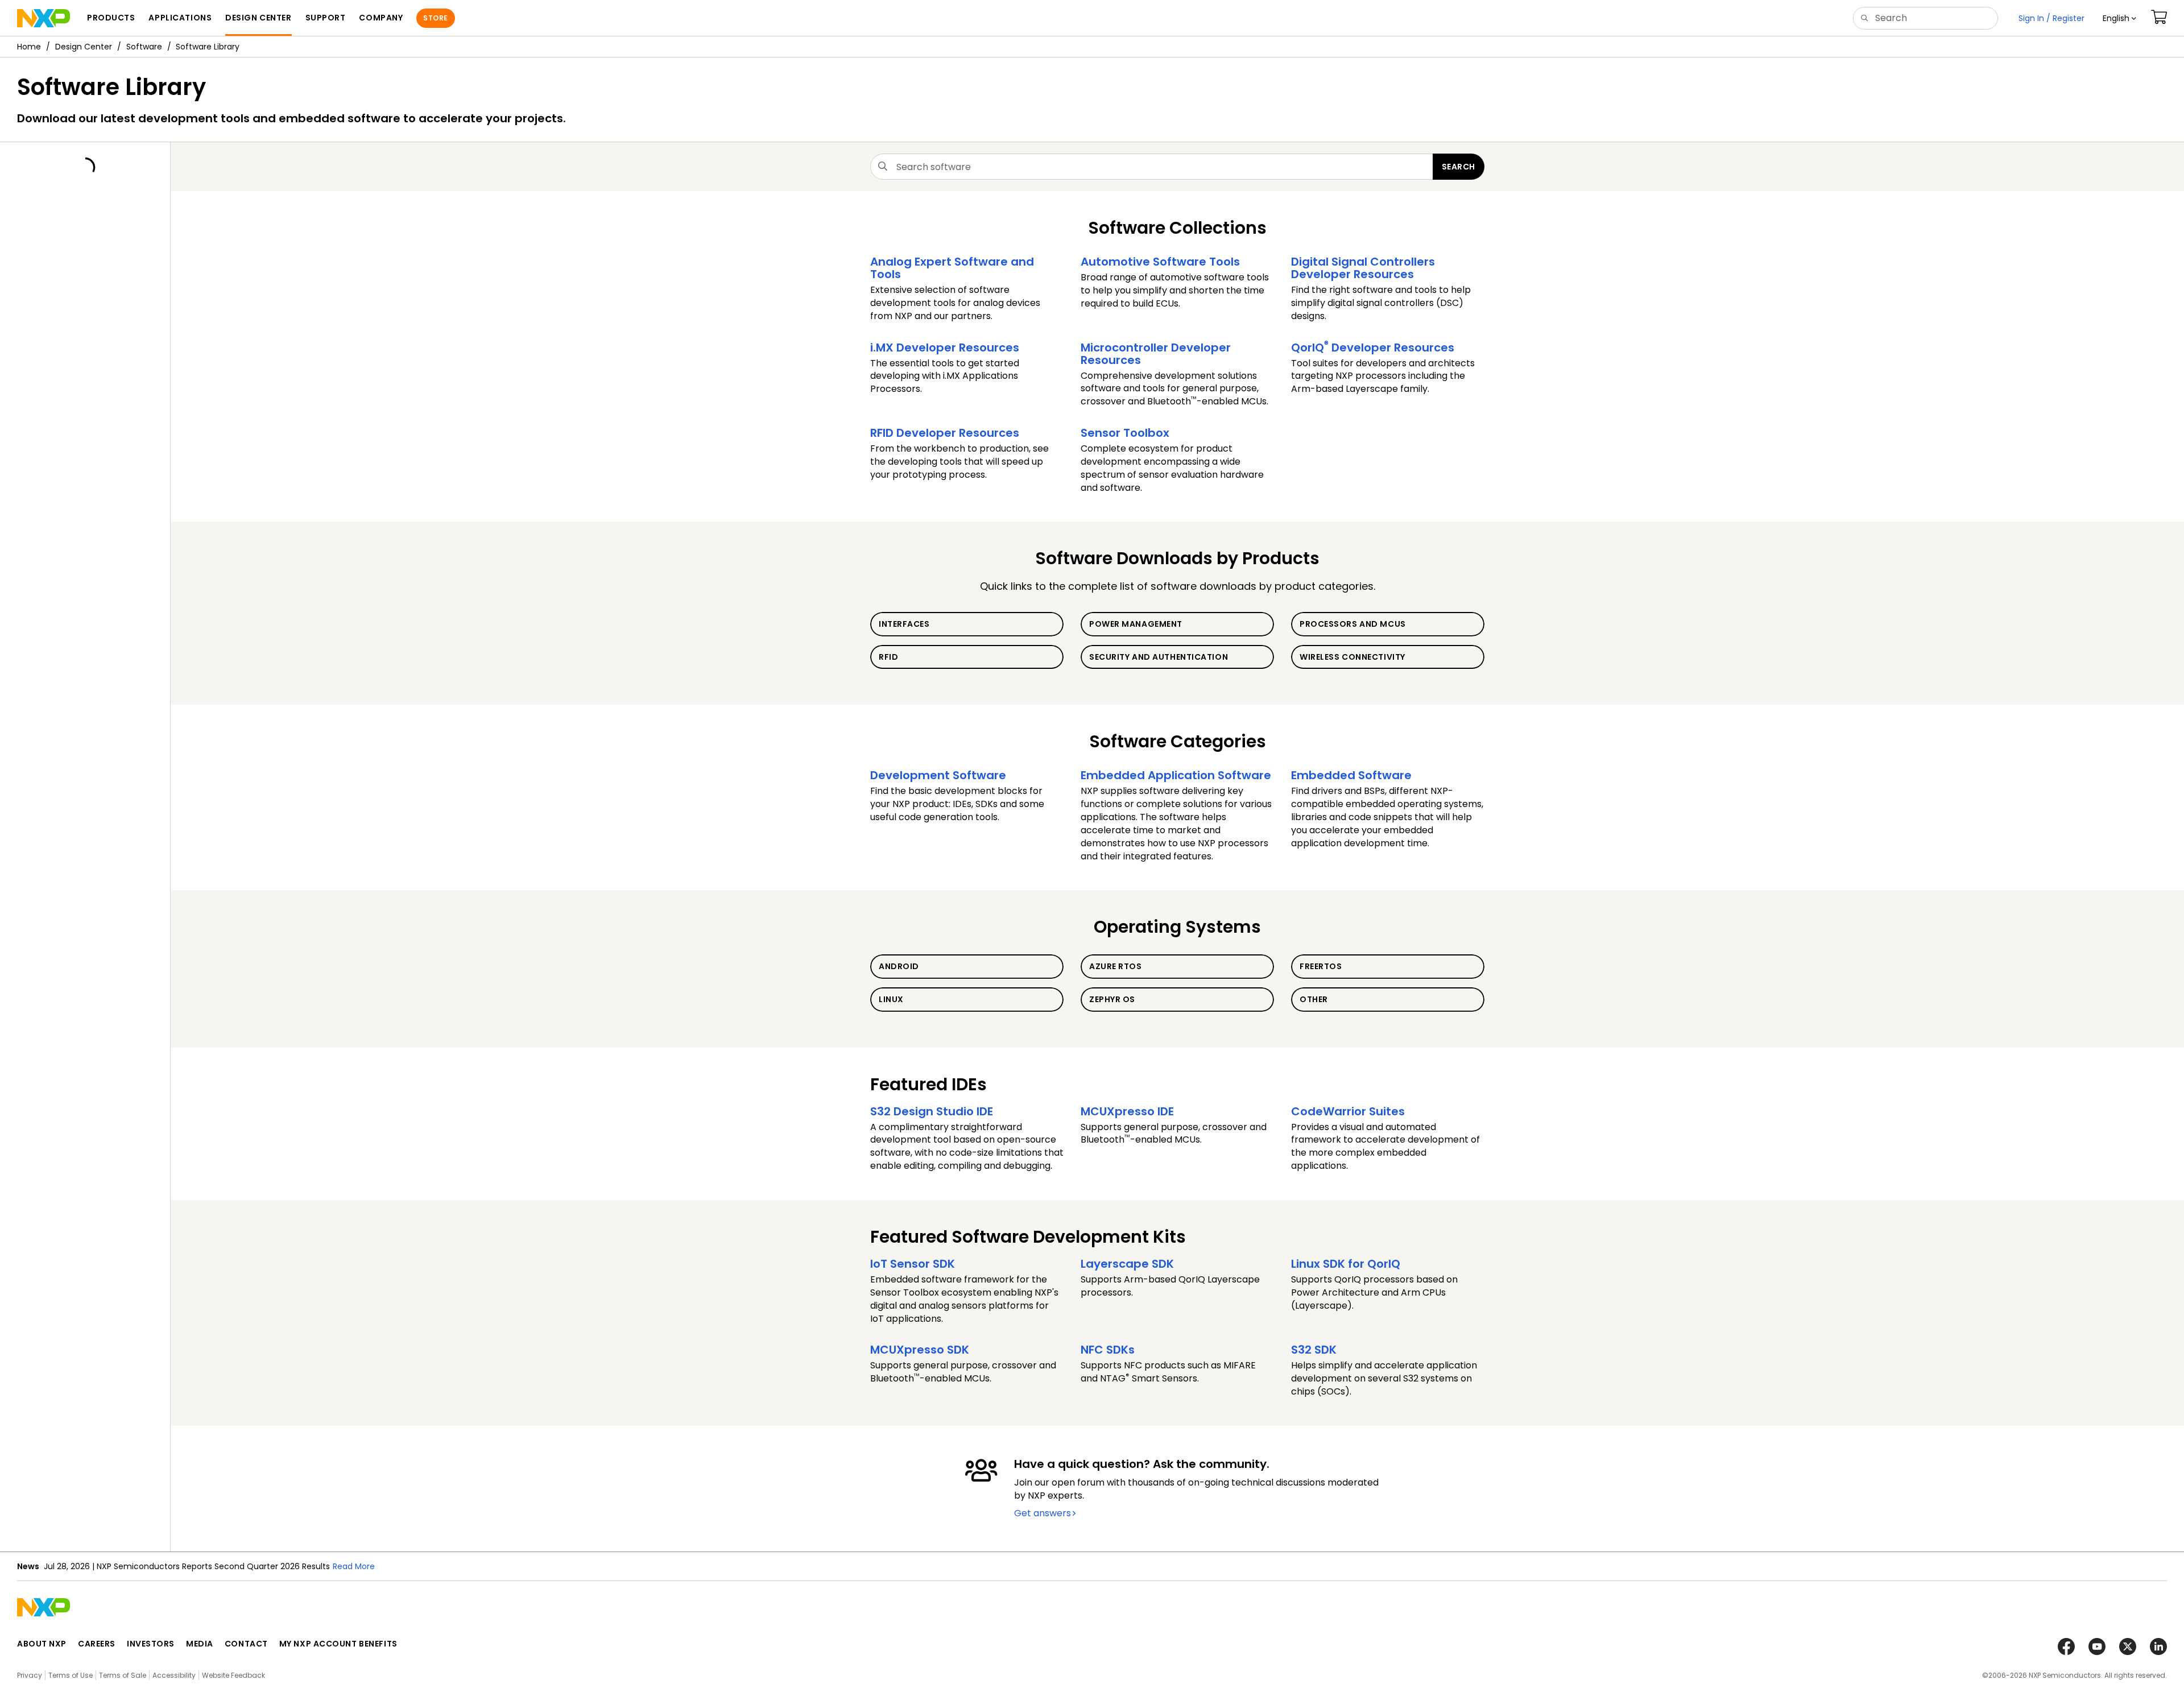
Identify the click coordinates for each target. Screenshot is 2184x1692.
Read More (354, 1566)
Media (200, 1644)
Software (144, 47)
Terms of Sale (123, 1675)
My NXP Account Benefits (338, 1644)
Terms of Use (71, 1675)
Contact (246, 1644)
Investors (151, 1644)
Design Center (84, 47)
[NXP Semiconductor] (44, 18)
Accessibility (174, 1675)
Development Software (938, 775)
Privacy (30, 1675)
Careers (97, 1644)
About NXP (42, 1644)
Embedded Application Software (1176, 775)
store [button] (435, 18)
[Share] (2171, 81)
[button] (2119, 18)
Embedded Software (1351, 775)
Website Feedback (233, 1675)
